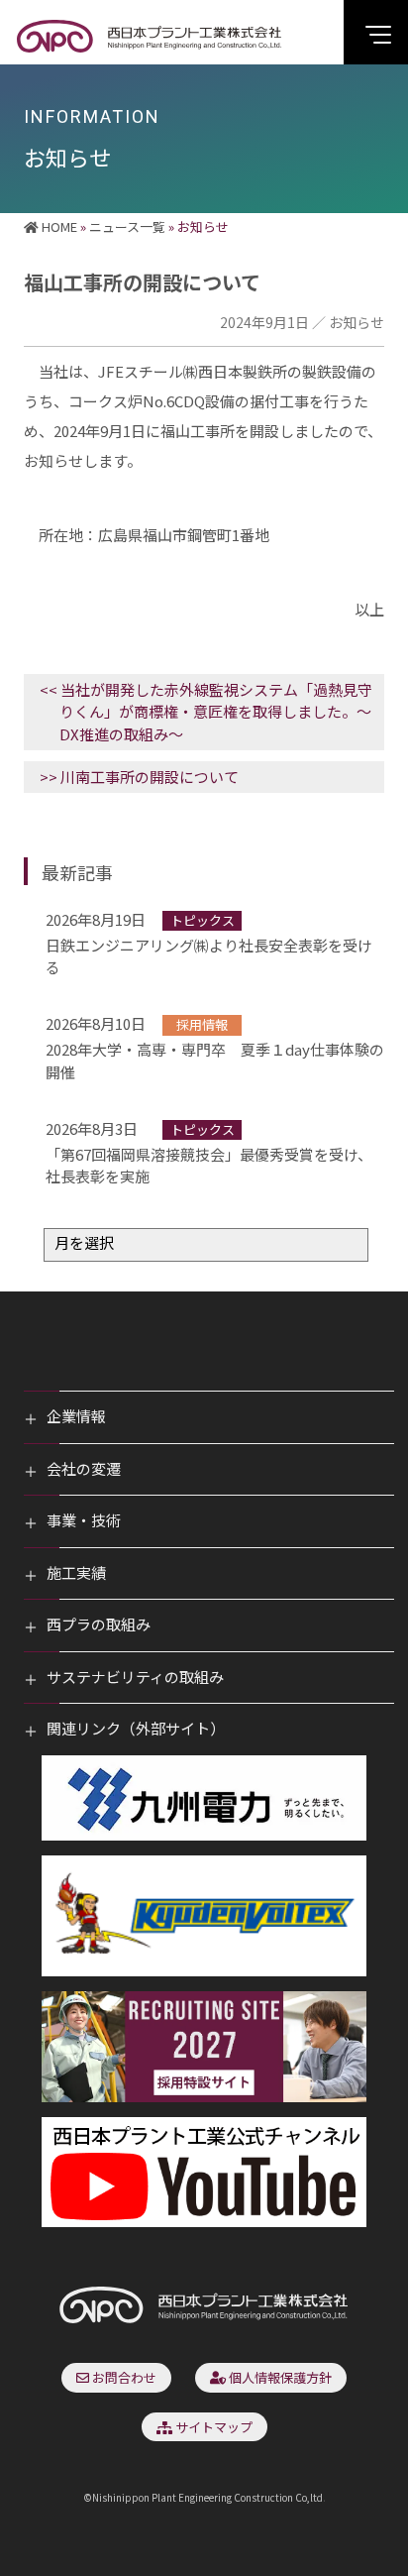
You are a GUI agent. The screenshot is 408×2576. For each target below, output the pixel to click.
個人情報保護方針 (279, 2377)
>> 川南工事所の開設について (139, 777)
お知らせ (357, 322)
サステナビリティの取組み (135, 1677)
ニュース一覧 (127, 226)
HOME (58, 226)
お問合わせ (123, 2377)
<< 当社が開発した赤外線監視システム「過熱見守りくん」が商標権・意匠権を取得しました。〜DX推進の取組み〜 (206, 712)
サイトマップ (212, 2427)
